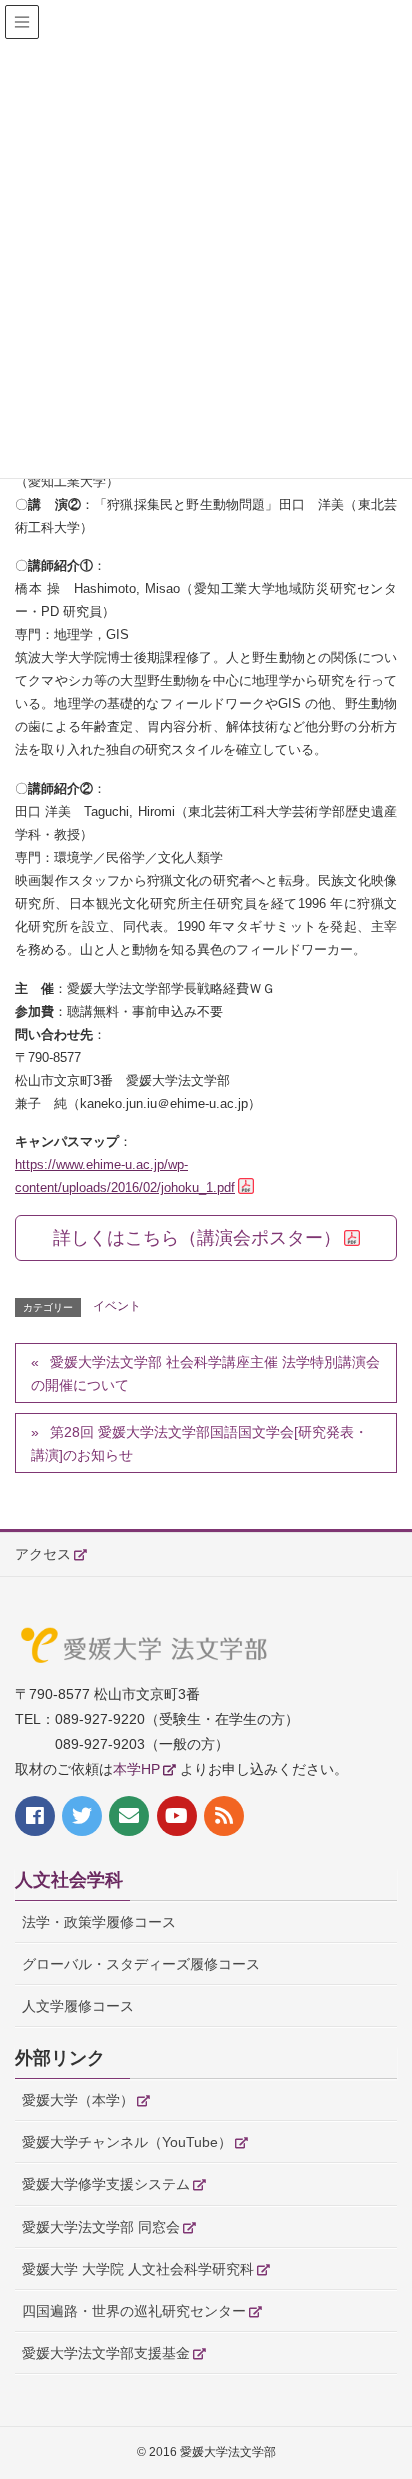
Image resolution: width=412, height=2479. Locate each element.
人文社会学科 (69, 1880)
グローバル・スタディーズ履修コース (141, 1964)
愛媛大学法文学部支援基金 (106, 2353)
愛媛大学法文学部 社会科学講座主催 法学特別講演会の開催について (205, 1373)
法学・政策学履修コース (99, 1922)
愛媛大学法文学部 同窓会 (101, 2227)
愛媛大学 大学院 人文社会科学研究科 (138, 2269)
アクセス (43, 1554)
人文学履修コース (78, 2006)
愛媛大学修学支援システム (106, 2184)
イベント (117, 1306)
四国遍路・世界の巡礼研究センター (134, 2311)
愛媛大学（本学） (78, 2100)
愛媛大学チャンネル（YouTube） (127, 2142)
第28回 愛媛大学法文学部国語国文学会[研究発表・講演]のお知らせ (199, 1443)
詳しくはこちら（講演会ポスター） (197, 1238)
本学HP (136, 1769)
